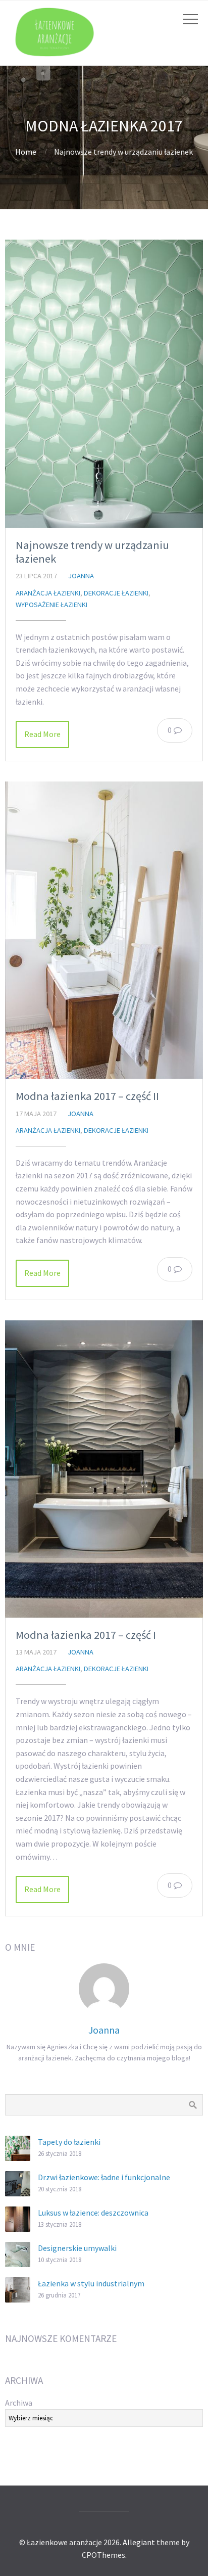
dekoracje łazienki (116, 593)
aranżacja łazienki (48, 593)
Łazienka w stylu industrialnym (91, 2283)
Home (26, 152)
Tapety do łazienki (69, 2142)
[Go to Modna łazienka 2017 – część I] (104, 1469)
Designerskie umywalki (77, 2248)
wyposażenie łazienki (51, 605)
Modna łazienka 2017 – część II (87, 1096)
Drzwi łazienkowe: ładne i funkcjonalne (104, 2177)
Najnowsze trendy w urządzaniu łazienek (92, 552)
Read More (42, 734)
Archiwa (19, 2403)
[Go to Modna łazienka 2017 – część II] (104, 930)
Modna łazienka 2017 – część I (86, 1635)
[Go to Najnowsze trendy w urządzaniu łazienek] (104, 384)
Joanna (81, 576)
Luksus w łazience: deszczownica (93, 2213)
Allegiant (139, 2542)
